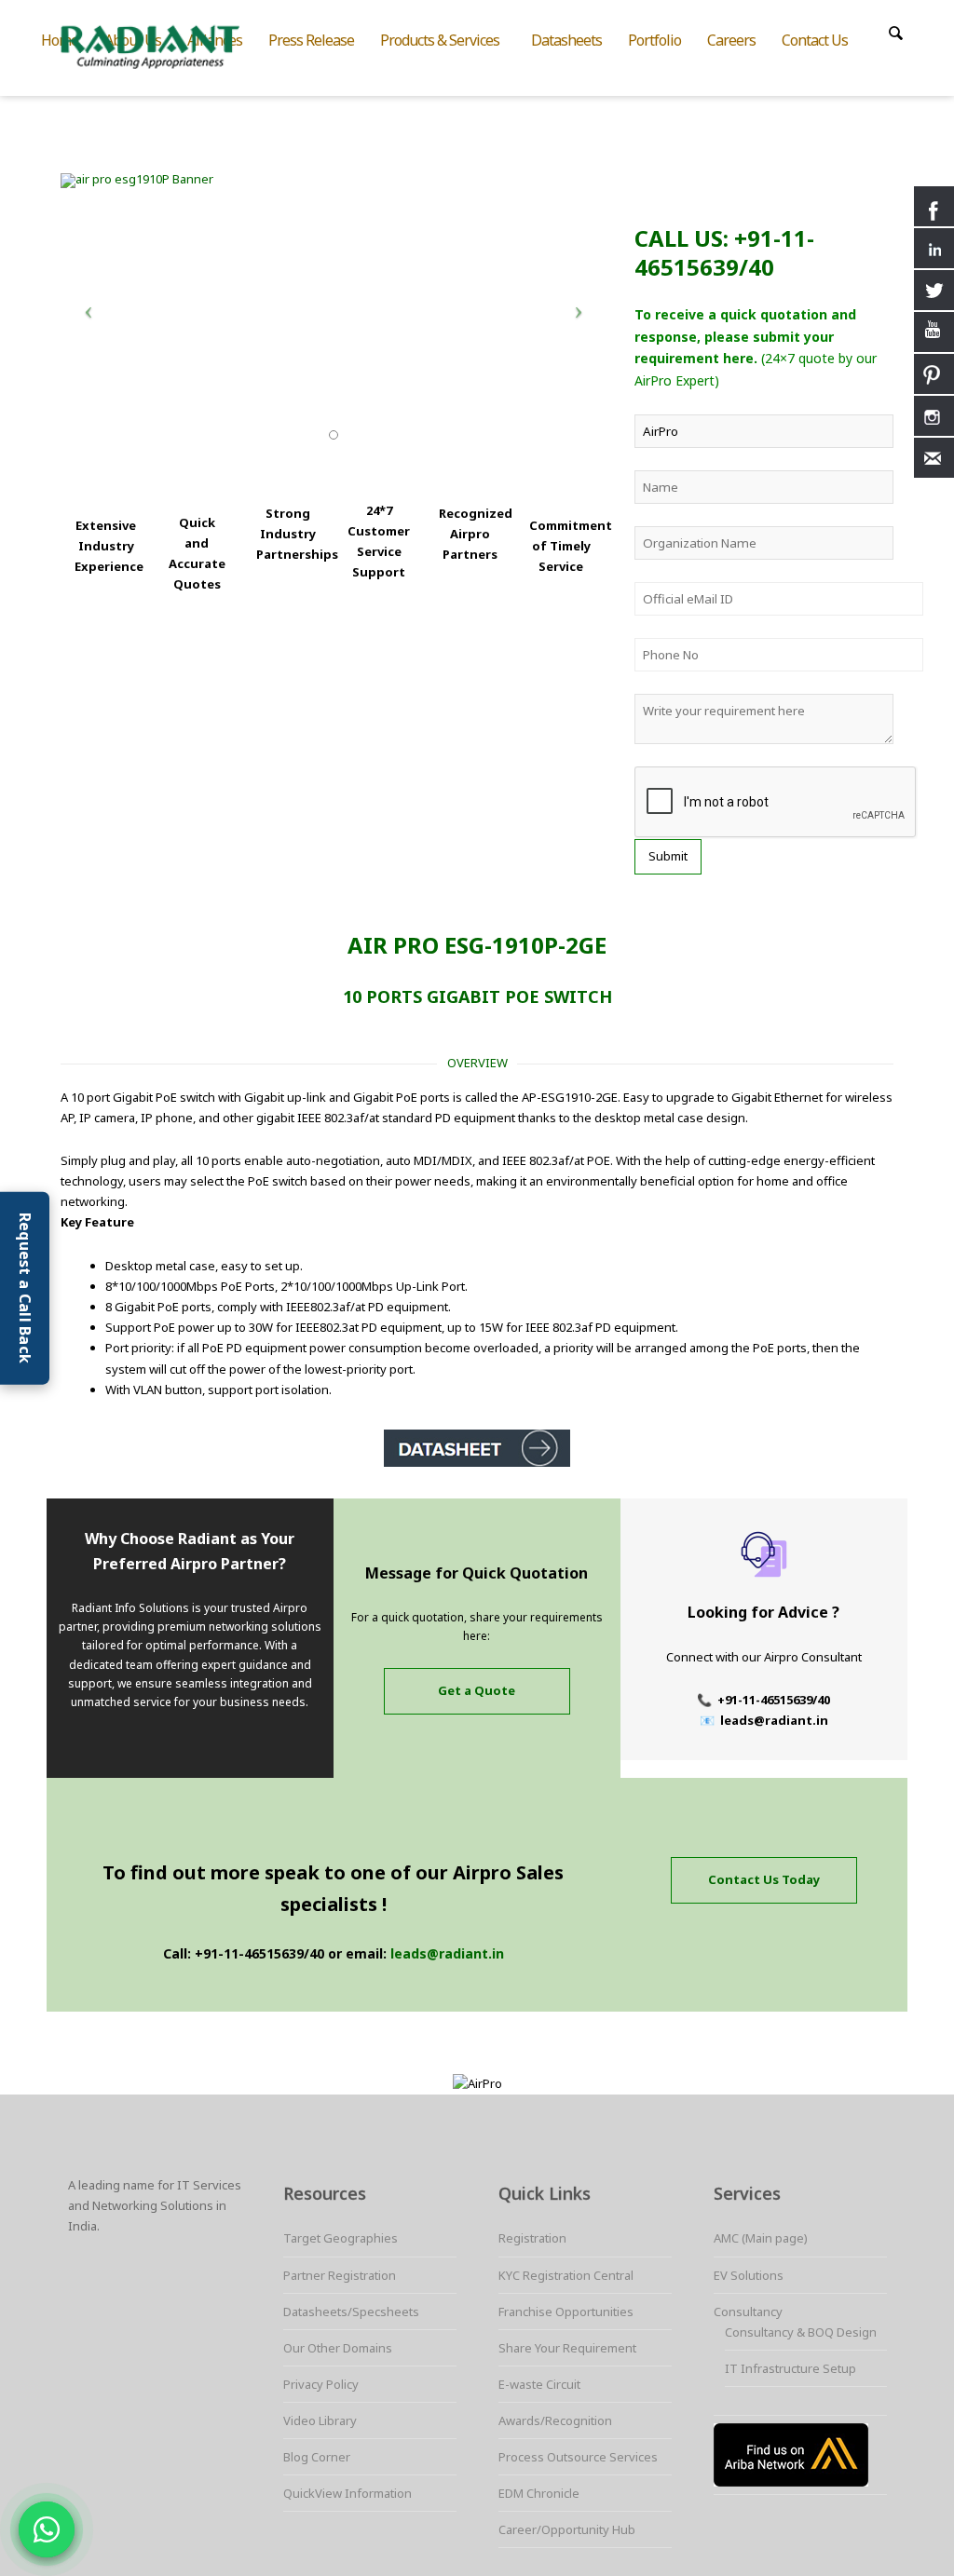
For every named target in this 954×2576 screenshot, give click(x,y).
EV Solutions (749, 2275)
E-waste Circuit (539, 2384)
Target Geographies (341, 2238)
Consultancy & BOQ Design (801, 2332)
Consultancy (748, 2312)
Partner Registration (340, 2275)
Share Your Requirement (567, 2348)
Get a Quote (477, 1690)
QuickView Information (348, 2493)
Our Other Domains (338, 2348)
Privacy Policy (321, 2384)
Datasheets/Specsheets (351, 2312)
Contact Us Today (764, 1879)
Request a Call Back (25, 1288)
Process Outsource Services (578, 2457)
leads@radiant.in (447, 1953)
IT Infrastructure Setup (790, 2368)
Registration (532, 2238)
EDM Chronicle (539, 2493)
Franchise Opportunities (566, 2312)
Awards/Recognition (555, 2420)
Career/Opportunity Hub (567, 2529)
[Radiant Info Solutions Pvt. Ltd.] (165, 45)
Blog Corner (317, 2457)
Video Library (320, 2420)
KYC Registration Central (566, 2275)
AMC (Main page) (761, 2238)
